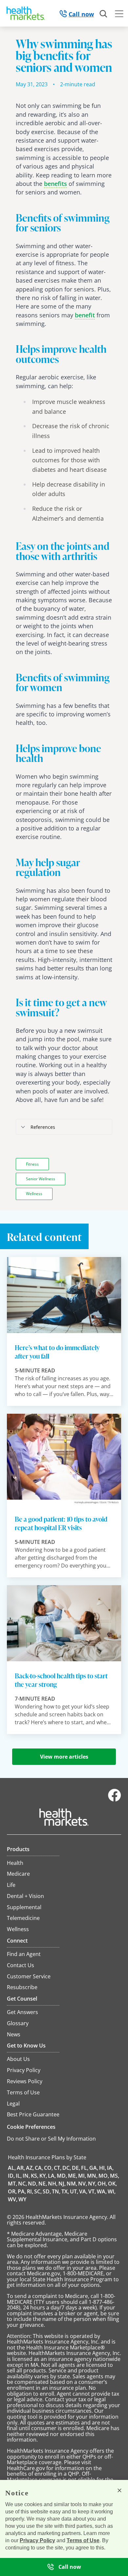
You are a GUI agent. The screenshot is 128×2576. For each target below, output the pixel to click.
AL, (12, 2168)
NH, (53, 2184)
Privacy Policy (37, 2540)
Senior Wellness (41, 1179)
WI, (112, 2191)
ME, (73, 2176)
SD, (47, 2191)
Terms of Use (83, 2540)
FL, (85, 2168)
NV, (83, 2184)
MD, (62, 2176)
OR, (12, 2191)
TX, (65, 2191)
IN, (26, 2176)
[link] (55, 184)
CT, (58, 2168)
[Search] (104, 14)
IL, (19, 2176)
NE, (43, 2184)
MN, (92, 2176)
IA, (110, 2168)
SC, (38, 2191)
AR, (21, 2168)
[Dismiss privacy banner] (119, 2490)
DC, (67, 2168)
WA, (102, 2191)
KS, (35, 2176)
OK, (112, 2184)
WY (22, 2199)
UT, (74, 2191)
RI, (30, 2191)
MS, (115, 2176)
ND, (33, 2184)
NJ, (62, 2184)
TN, (56, 2191)
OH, (102, 2184)
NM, (72, 2184)
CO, (48, 2168)
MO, (104, 2176)
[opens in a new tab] (115, 1800)
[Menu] (119, 15)
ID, (11, 2176)
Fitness (32, 1164)
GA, (94, 2168)
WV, (13, 2199)
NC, (22, 2184)
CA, (39, 2168)
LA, (52, 2176)
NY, (92, 2184)
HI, (103, 2168)
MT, (12, 2184)
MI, (82, 2176)
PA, (22, 2191)
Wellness (34, 1194)
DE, (76, 2168)
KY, (43, 2176)
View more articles (64, 1757)
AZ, (30, 2168)
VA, (83, 2191)
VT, (92, 2191)
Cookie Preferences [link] (31, 2127)
